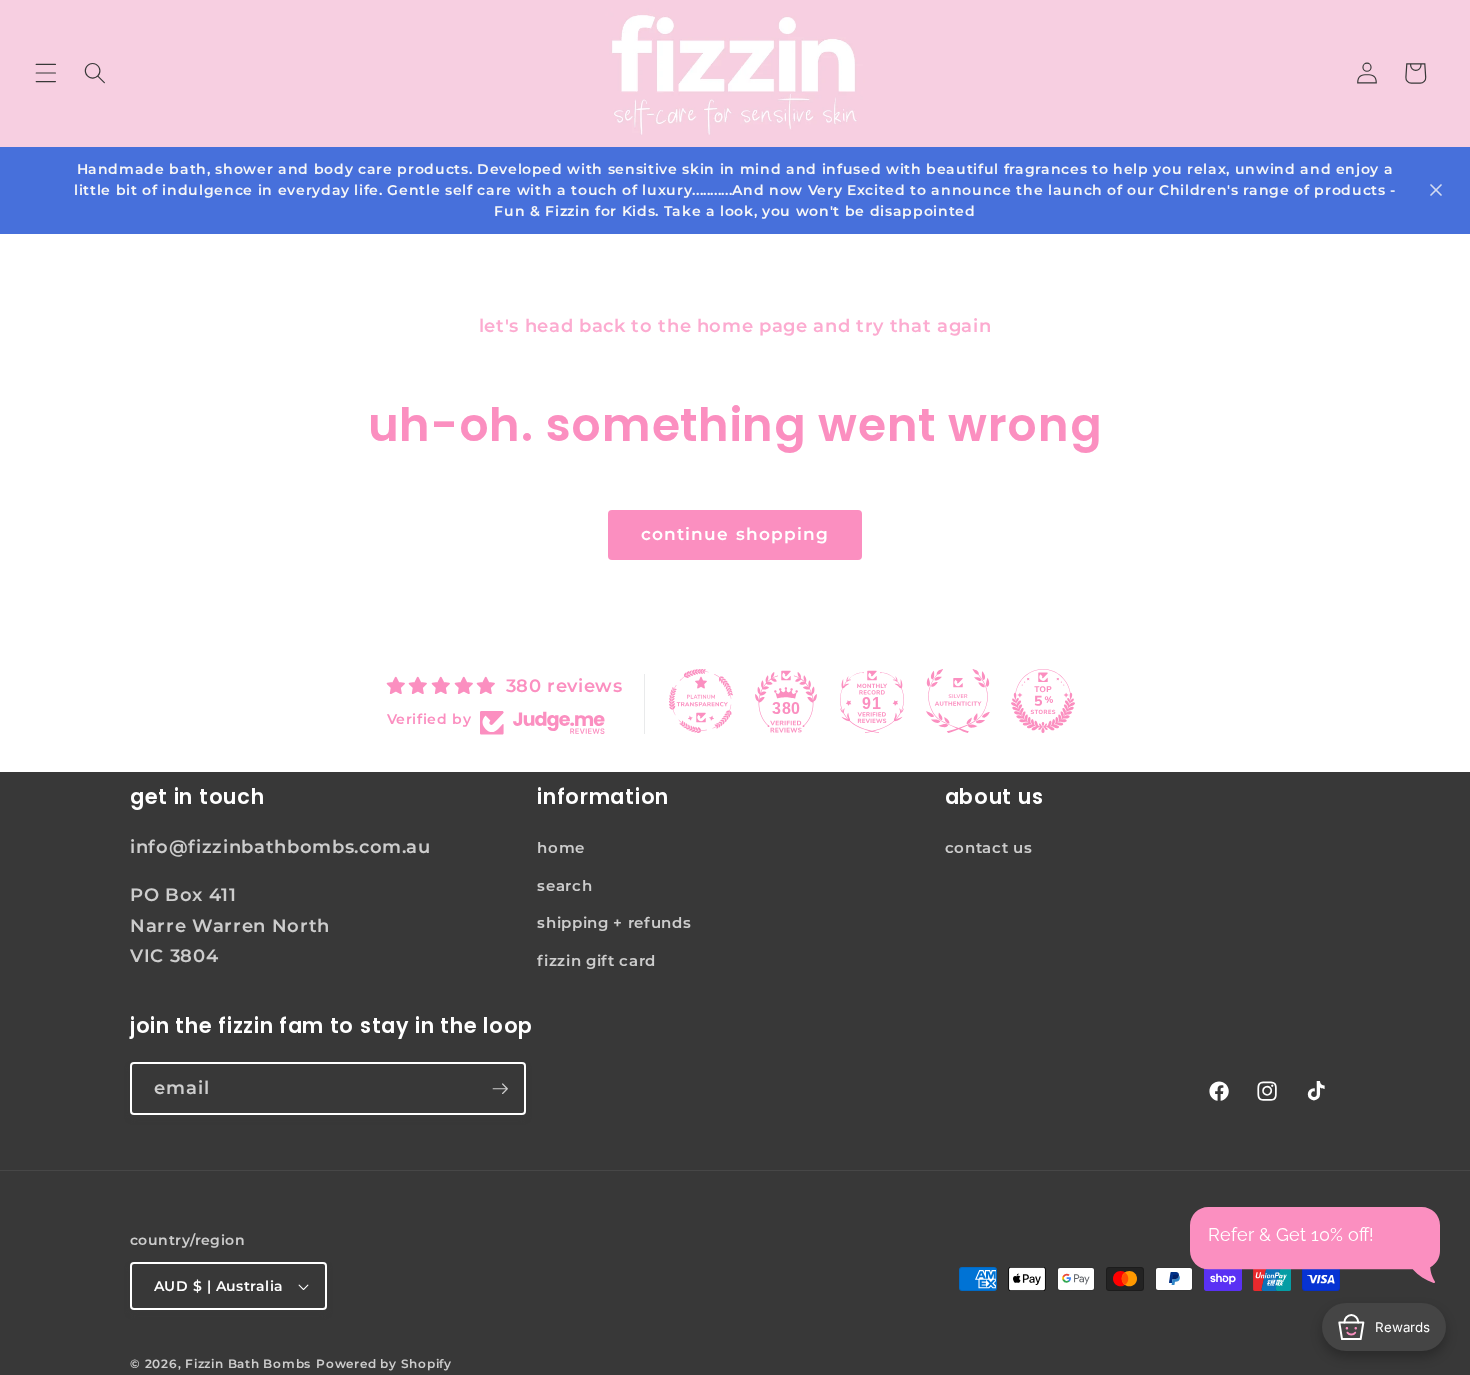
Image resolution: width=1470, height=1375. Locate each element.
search (564, 885)
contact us (989, 847)
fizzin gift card (596, 960)
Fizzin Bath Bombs (248, 1363)
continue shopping (735, 534)
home (561, 847)
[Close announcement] (1436, 190)
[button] (46, 73)
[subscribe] (500, 1089)
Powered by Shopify (384, 1363)
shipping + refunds (614, 922)
